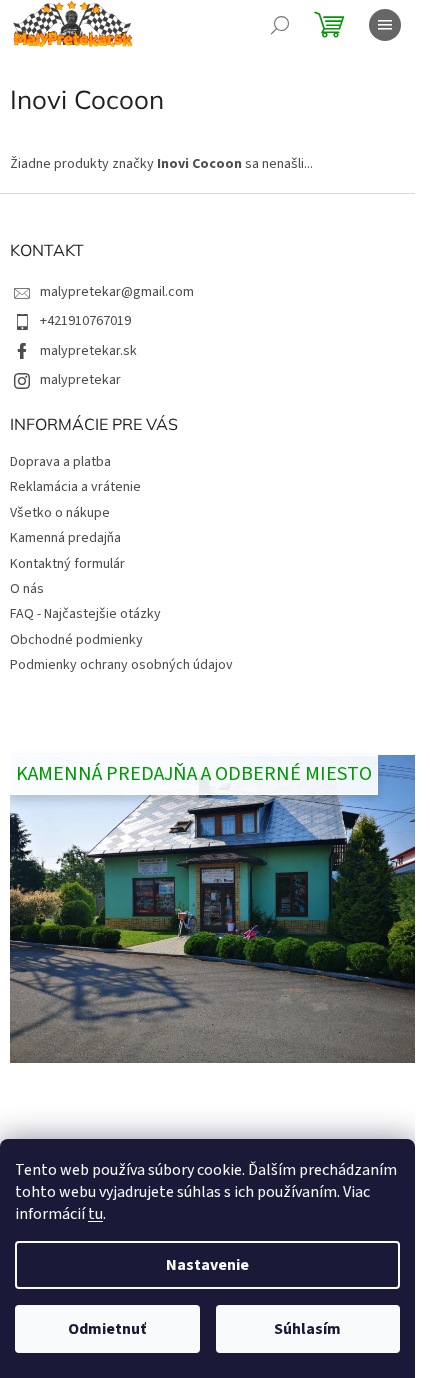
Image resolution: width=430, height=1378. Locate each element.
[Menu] (385, 25)
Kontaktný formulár (67, 564)
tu (95, 1214)
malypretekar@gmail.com (117, 292)
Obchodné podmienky (76, 640)
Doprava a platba (60, 462)
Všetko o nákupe (60, 513)
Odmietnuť (107, 1329)
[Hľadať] (280, 25)
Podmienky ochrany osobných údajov (121, 665)
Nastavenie (207, 1265)
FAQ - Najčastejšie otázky (85, 614)
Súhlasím (307, 1329)
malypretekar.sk (88, 351)
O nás (27, 589)
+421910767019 (85, 321)
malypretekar (80, 380)
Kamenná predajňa (65, 538)
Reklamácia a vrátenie (75, 487)
